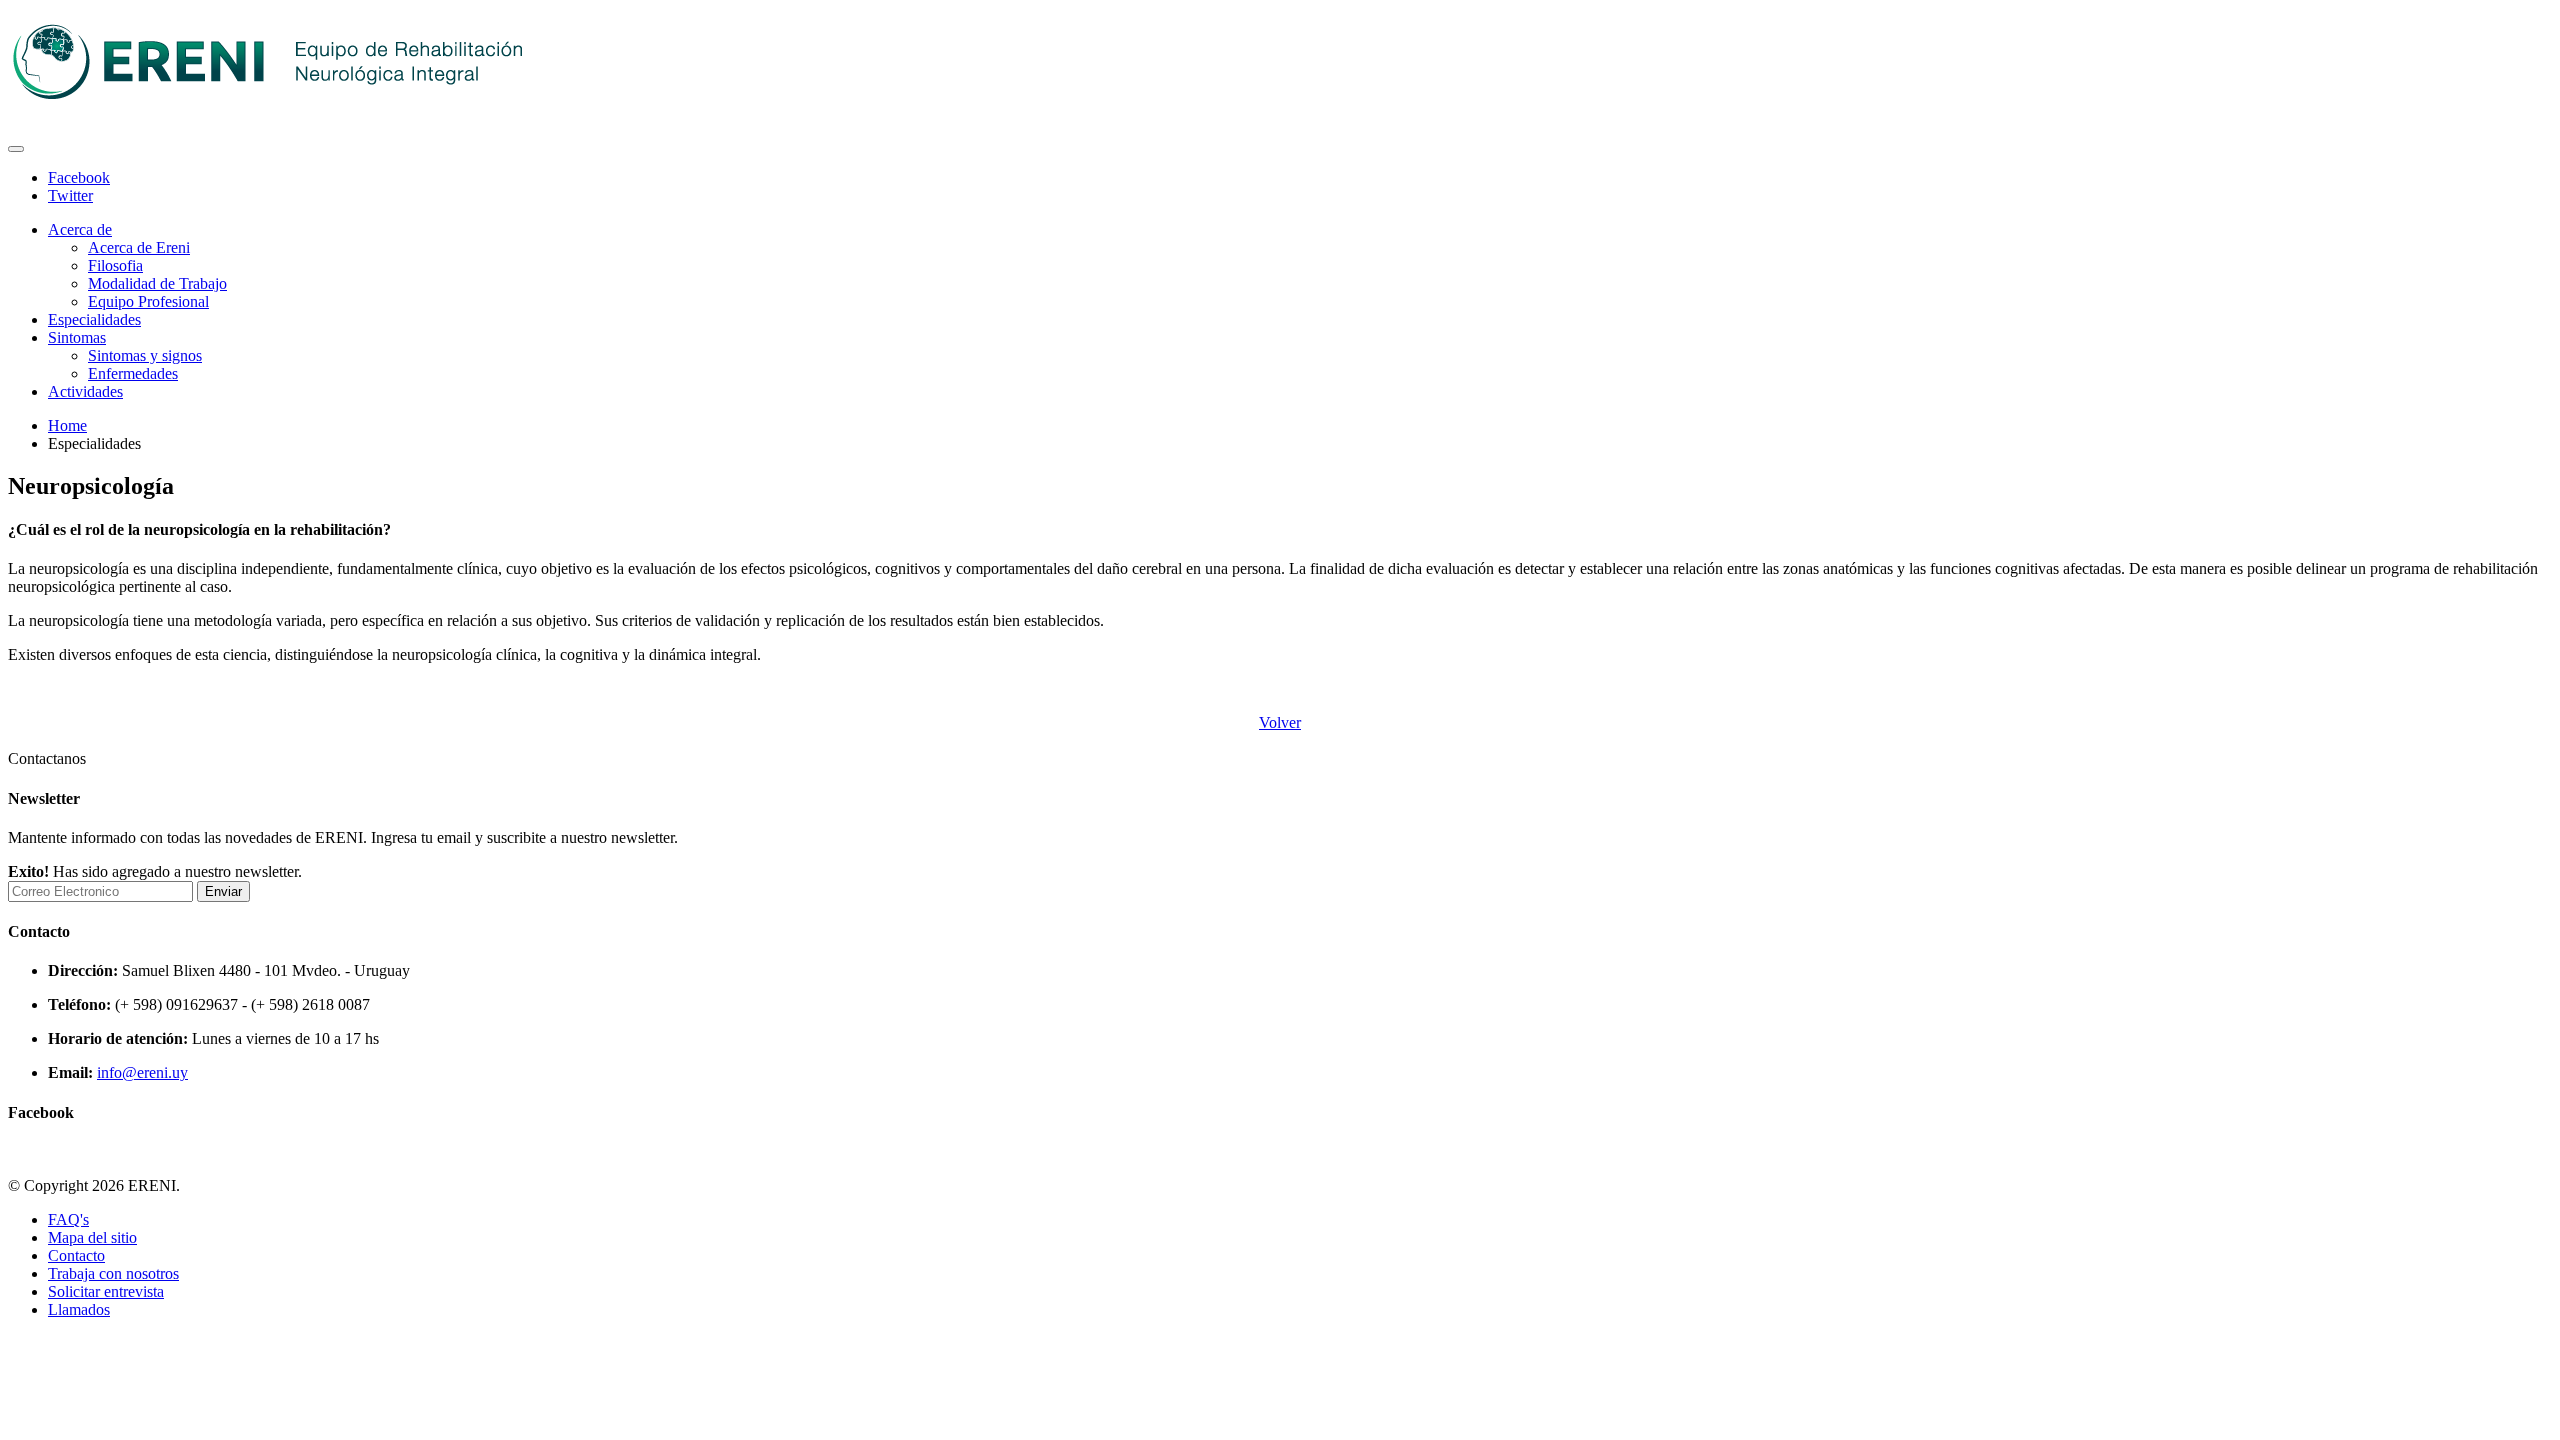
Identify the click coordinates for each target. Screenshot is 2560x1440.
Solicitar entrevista (106, 1291)
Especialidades (94, 319)
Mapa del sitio (92, 1237)
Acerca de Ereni (139, 247)
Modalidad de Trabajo (157, 283)
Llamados (79, 1309)
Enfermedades (133, 373)
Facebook (79, 177)
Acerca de (80, 229)
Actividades (85, 391)
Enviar (223, 891)
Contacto (76, 1255)
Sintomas (77, 337)
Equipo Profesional (148, 301)
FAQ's (68, 1219)
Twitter (70, 195)
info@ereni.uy (142, 1072)
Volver (1280, 722)
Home (67, 425)
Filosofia (115, 265)
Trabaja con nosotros (113, 1273)
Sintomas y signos (145, 355)
